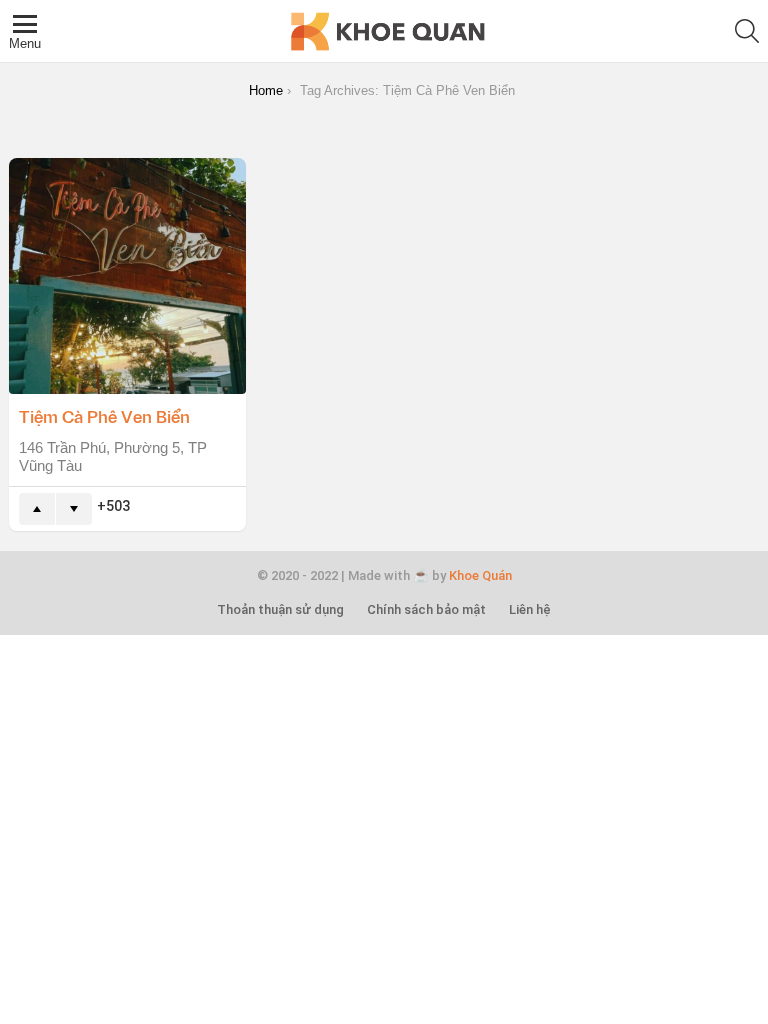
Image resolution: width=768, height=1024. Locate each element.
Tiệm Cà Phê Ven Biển (104, 416)
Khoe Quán (480, 575)
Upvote (37, 509)
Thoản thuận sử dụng (280, 609)
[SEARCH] (747, 31)
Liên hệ (530, 609)
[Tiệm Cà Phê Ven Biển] (127, 276)
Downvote (74, 509)
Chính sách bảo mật (426, 609)
